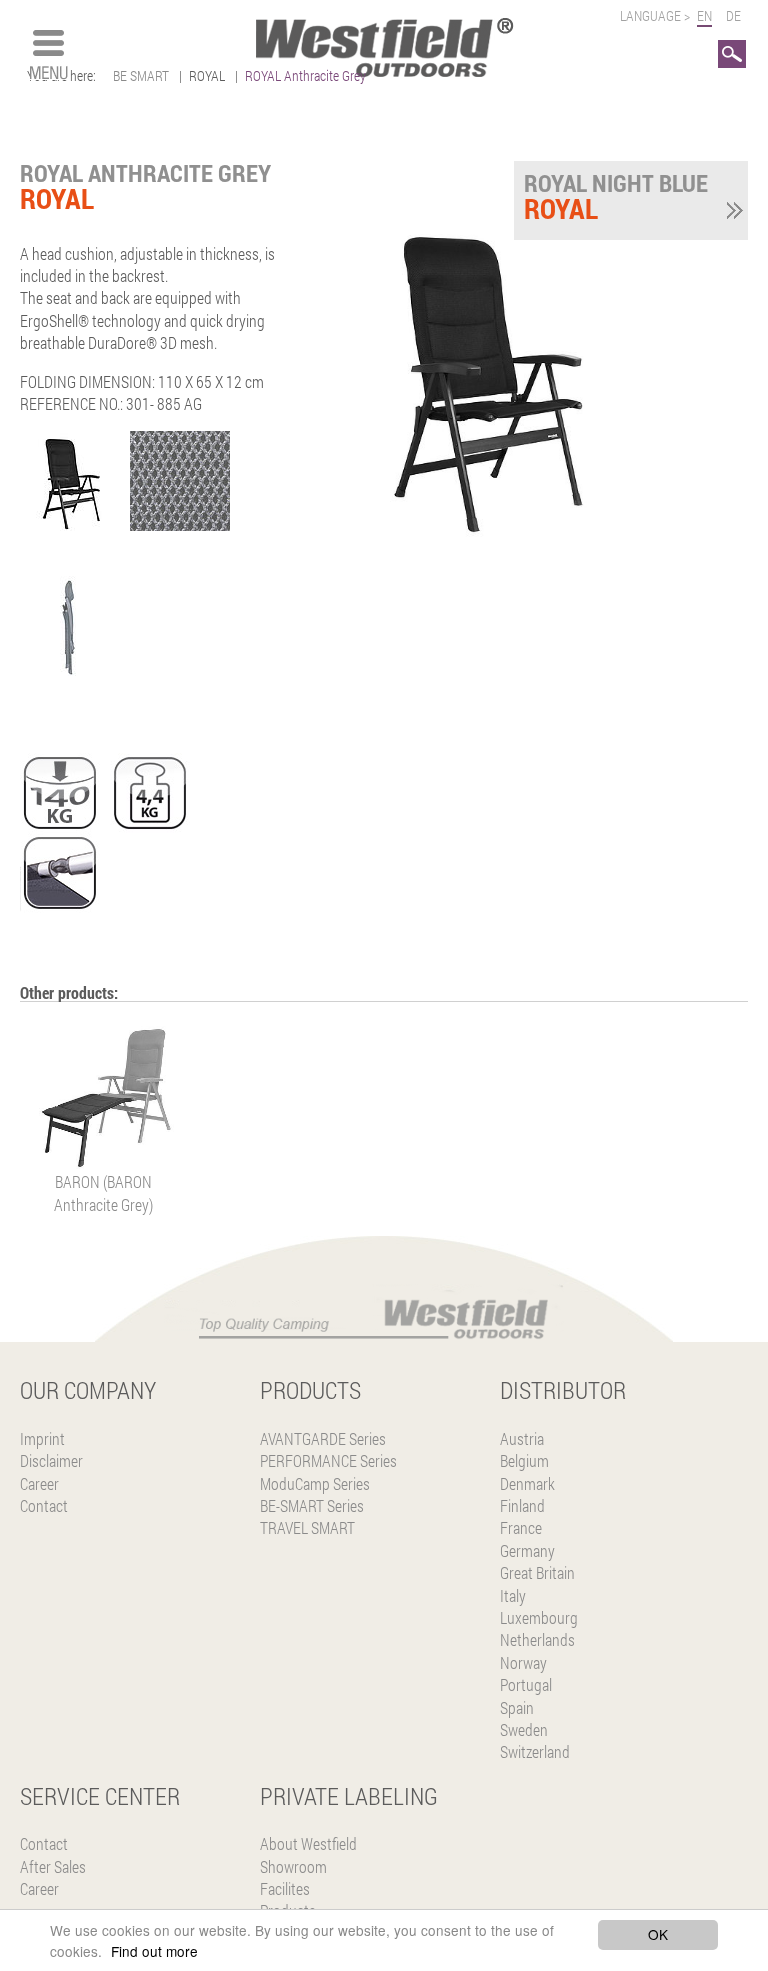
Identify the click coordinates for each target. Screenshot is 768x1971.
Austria (522, 1438)
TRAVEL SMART (307, 1527)
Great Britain (537, 1572)
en (704, 15)
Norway (523, 1662)
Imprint (42, 1438)
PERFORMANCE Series (328, 1460)
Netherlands (537, 1639)
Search (732, 50)
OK (658, 1934)
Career (39, 1483)
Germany (527, 1550)
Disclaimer (51, 1460)
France (521, 1527)
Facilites (285, 1888)
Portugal (526, 1684)
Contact (44, 1505)
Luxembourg (539, 1617)
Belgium (524, 1460)
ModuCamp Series (315, 1483)
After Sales (53, 1866)
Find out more (154, 1951)
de (733, 15)
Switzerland (535, 1751)
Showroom (293, 1866)
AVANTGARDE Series (323, 1438)
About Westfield (308, 1843)
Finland (522, 1505)
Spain (517, 1707)
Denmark (527, 1483)
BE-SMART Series (312, 1505)
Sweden (524, 1729)
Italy (513, 1595)
